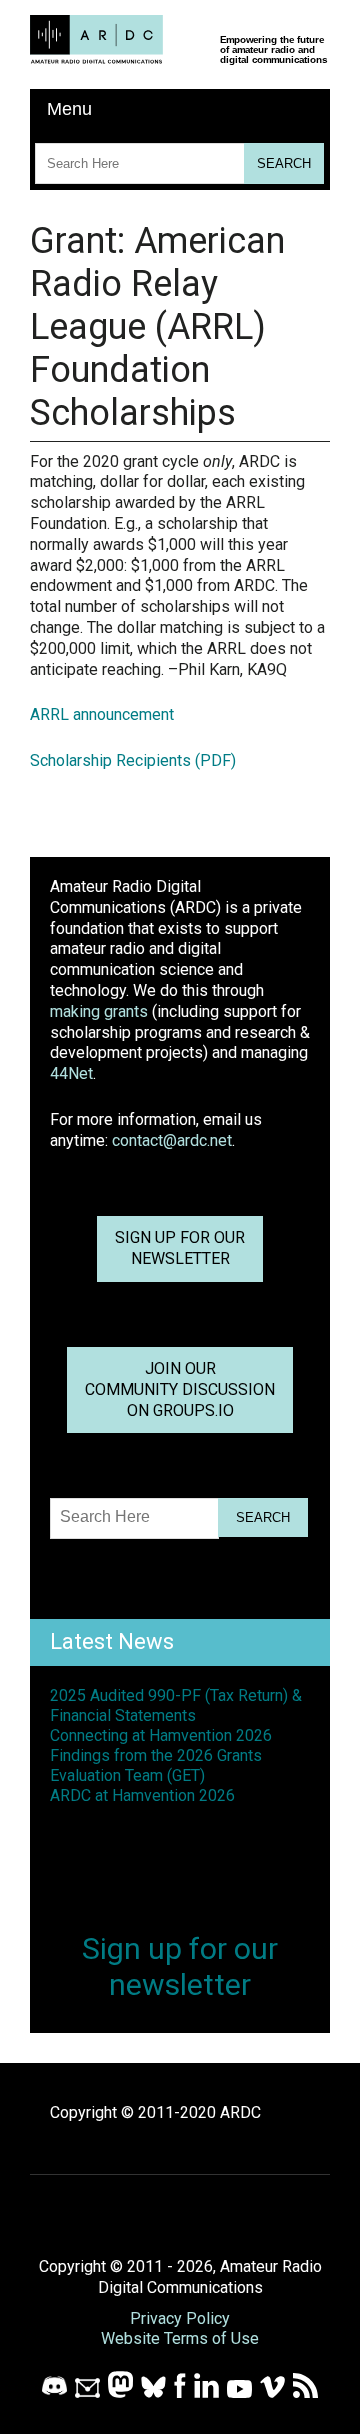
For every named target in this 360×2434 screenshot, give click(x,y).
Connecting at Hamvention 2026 (161, 1735)
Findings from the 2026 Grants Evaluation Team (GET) (156, 1765)
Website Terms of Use (180, 2338)
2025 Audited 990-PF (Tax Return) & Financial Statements (176, 1705)
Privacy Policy (180, 2318)
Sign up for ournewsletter (180, 1248)
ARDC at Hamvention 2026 (142, 1795)
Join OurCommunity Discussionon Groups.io (180, 1389)
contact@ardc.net (172, 1140)
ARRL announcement (102, 714)
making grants (99, 1011)
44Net (71, 1073)
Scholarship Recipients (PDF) (133, 760)
